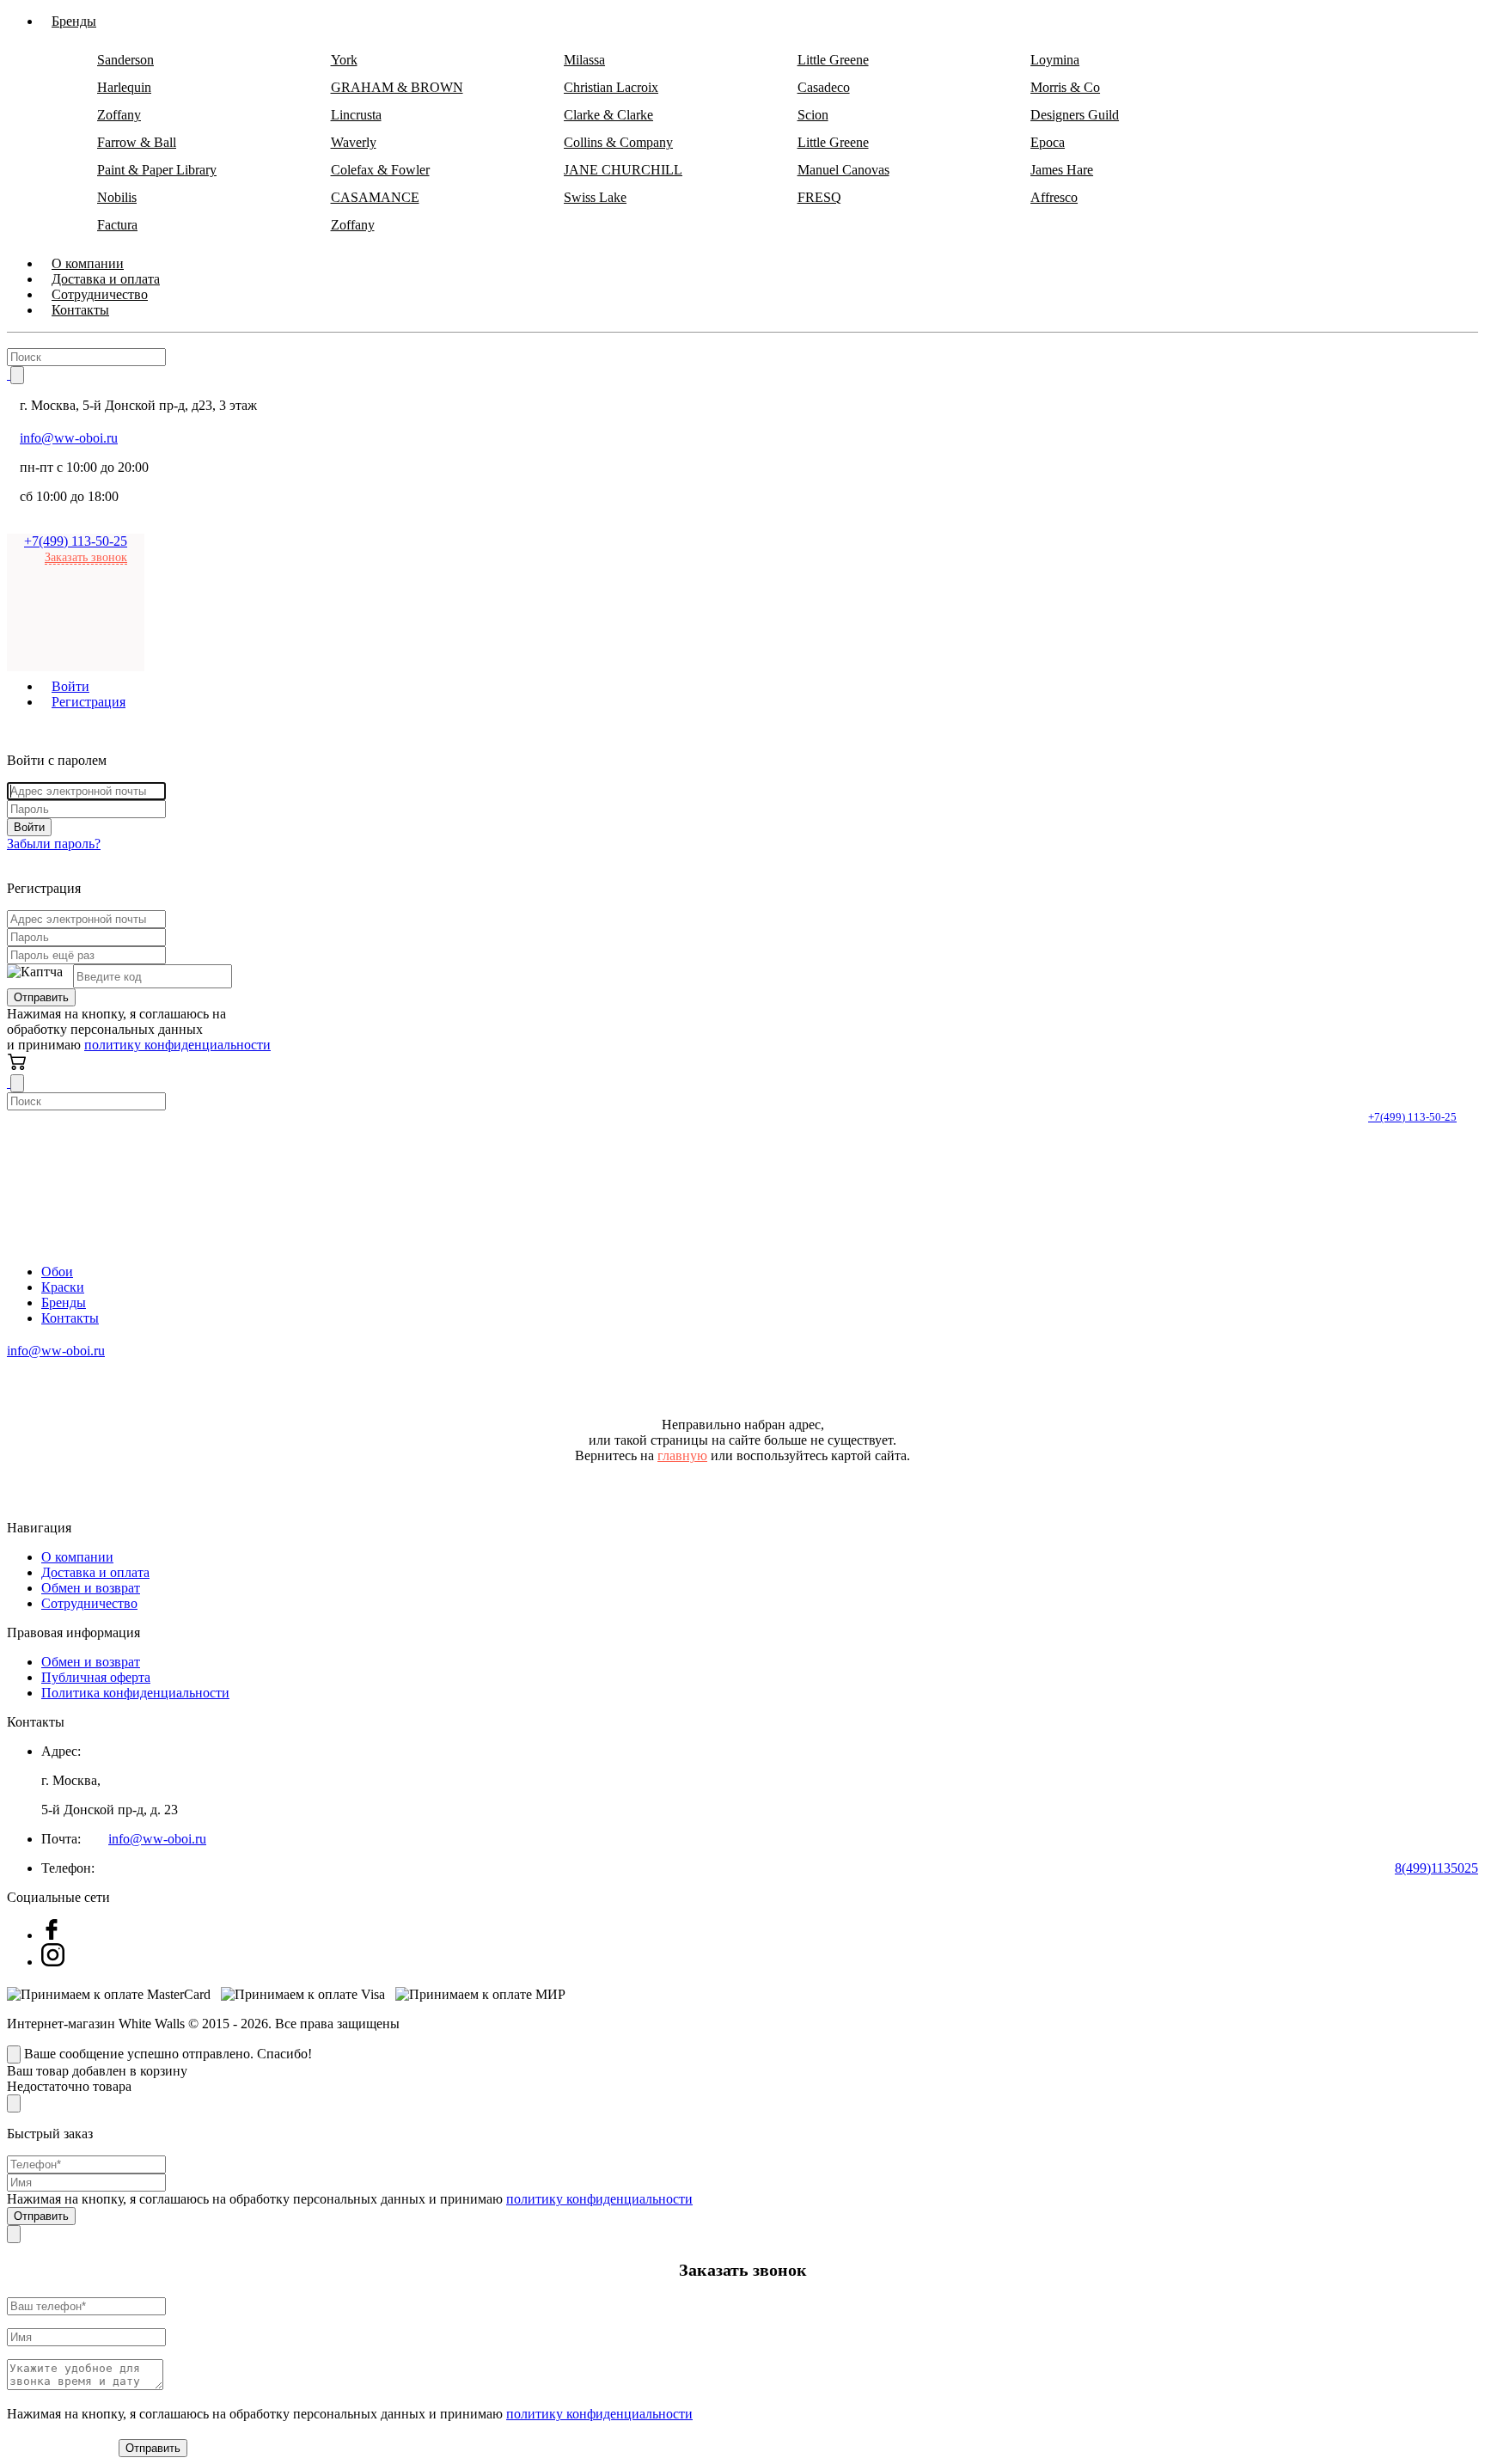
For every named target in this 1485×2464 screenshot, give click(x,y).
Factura (117, 225)
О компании (77, 1557)
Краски (63, 1287)
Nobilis (117, 197)
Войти (29, 827)
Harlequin (124, 87)
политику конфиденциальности (177, 1045)
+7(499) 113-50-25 (76, 541)
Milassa (584, 60)
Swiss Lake (595, 197)
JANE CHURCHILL (623, 170)
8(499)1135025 (1436, 1868)
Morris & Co (1065, 87)
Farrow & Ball (137, 142)
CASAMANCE (375, 197)
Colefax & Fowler (380, 170)
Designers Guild (1075, 115)
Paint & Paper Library (157, 170)
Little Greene (833, 60)
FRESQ (819, 197)
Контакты (80, 310)
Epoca (1048, 142)
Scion (813, 115)
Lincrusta (356, 115)
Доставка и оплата (95, 1572)
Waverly (354, 142)
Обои (57, 1272)
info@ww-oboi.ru (69, 438)
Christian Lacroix (611, 87)
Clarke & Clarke (608, 115)
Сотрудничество (89, 1603)
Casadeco (824, 87)
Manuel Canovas (843, 170)
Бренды (64, 1302)
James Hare (1062, 170)
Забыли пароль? (54, 844)
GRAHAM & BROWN (397, 87)
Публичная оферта (96, 1677)
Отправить (41, 997)
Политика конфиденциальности (135, 1693)
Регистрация (89, 702)
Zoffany (119, 115)
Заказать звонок (86, 557)
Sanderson (125, 60)
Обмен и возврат (91, 1588)
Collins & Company (618, 142)
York (344, 60)
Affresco (1054, 197)
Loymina (1055, 60)
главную (682, 1455)
